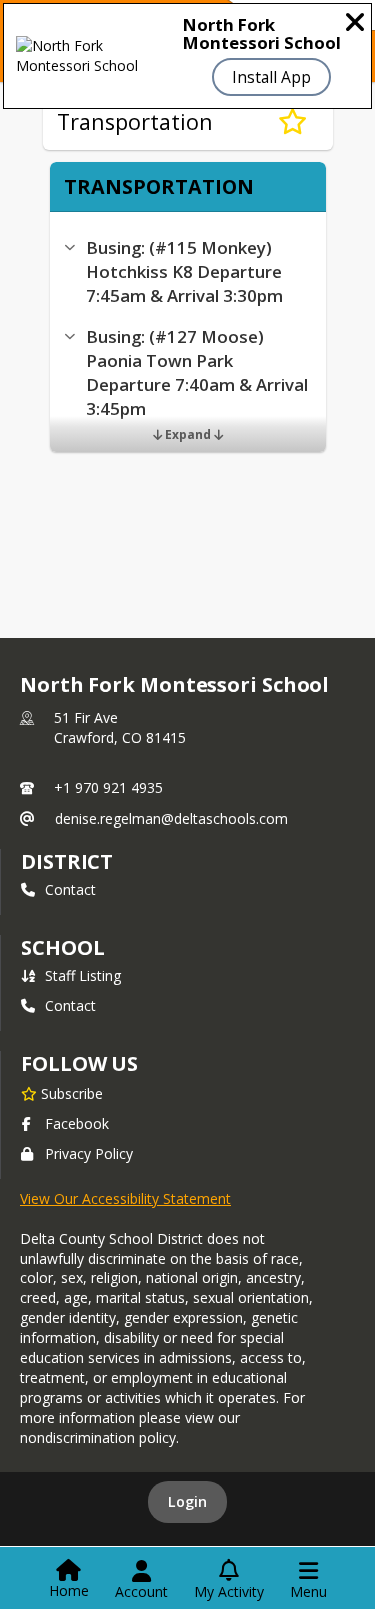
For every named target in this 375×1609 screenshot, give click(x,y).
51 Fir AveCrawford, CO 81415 (120, 727)
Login (187, 1501)
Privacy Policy (89, 1153)
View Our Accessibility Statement (125, 1198)
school (62, 947)
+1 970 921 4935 (108, 787)
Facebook (77, 1123)
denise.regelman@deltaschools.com (171, 818)
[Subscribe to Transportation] (292, 122)
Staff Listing (83, 975)
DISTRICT (67, 861)
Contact (70, 889)
